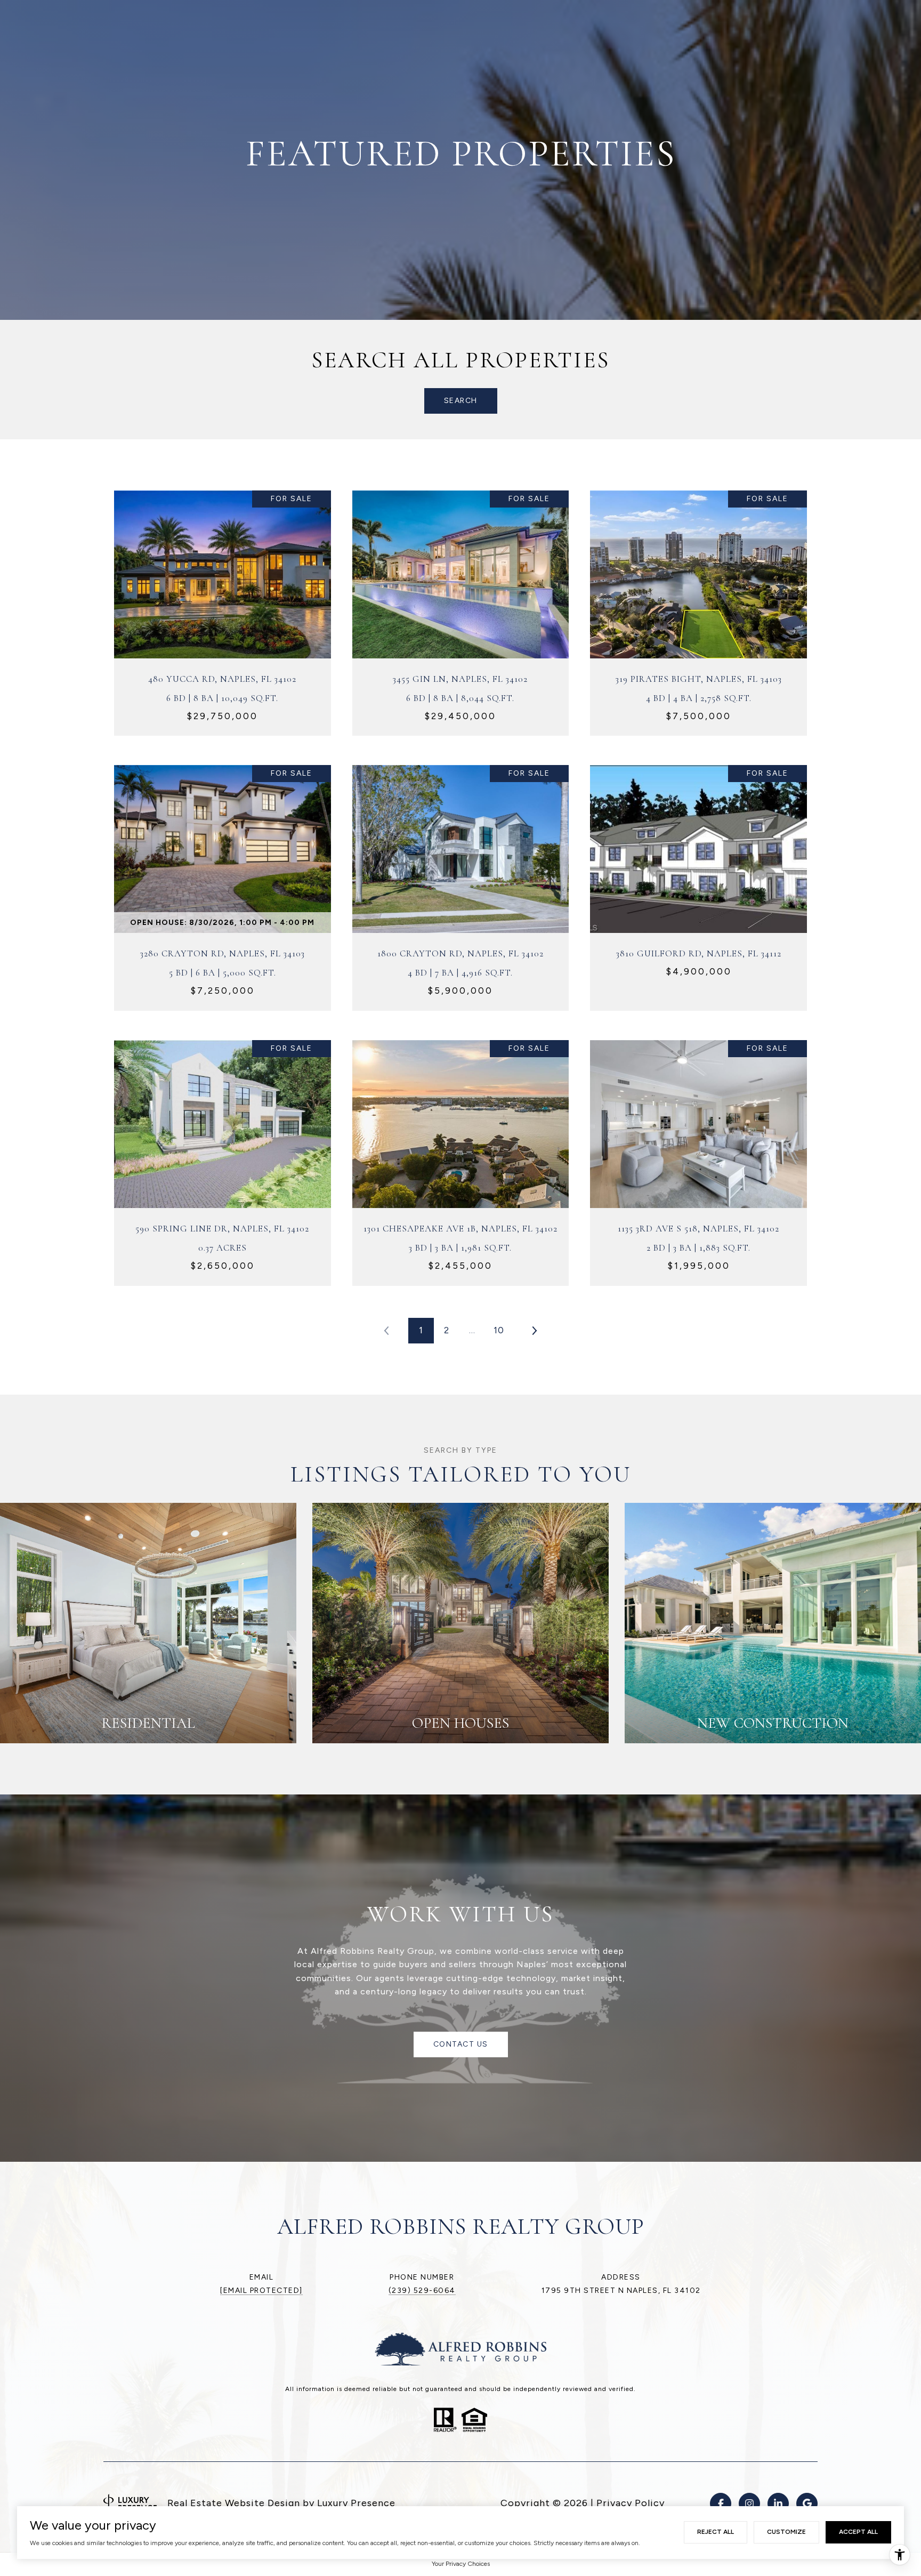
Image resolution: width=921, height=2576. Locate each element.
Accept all (858, 2532)
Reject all (716, 2532)
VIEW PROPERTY (223, 607)
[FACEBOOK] (721, 2503)
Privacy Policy (631, 2503)
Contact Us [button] (461, 2044)
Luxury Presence (356, 2503)
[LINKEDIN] (778, 2503)
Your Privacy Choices (461, 2564)
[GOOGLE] (807, 2503)
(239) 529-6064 (422, 2291)
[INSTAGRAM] (749, 2503)
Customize (786, 2532)
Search (461, 401)
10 (499, 1330)
